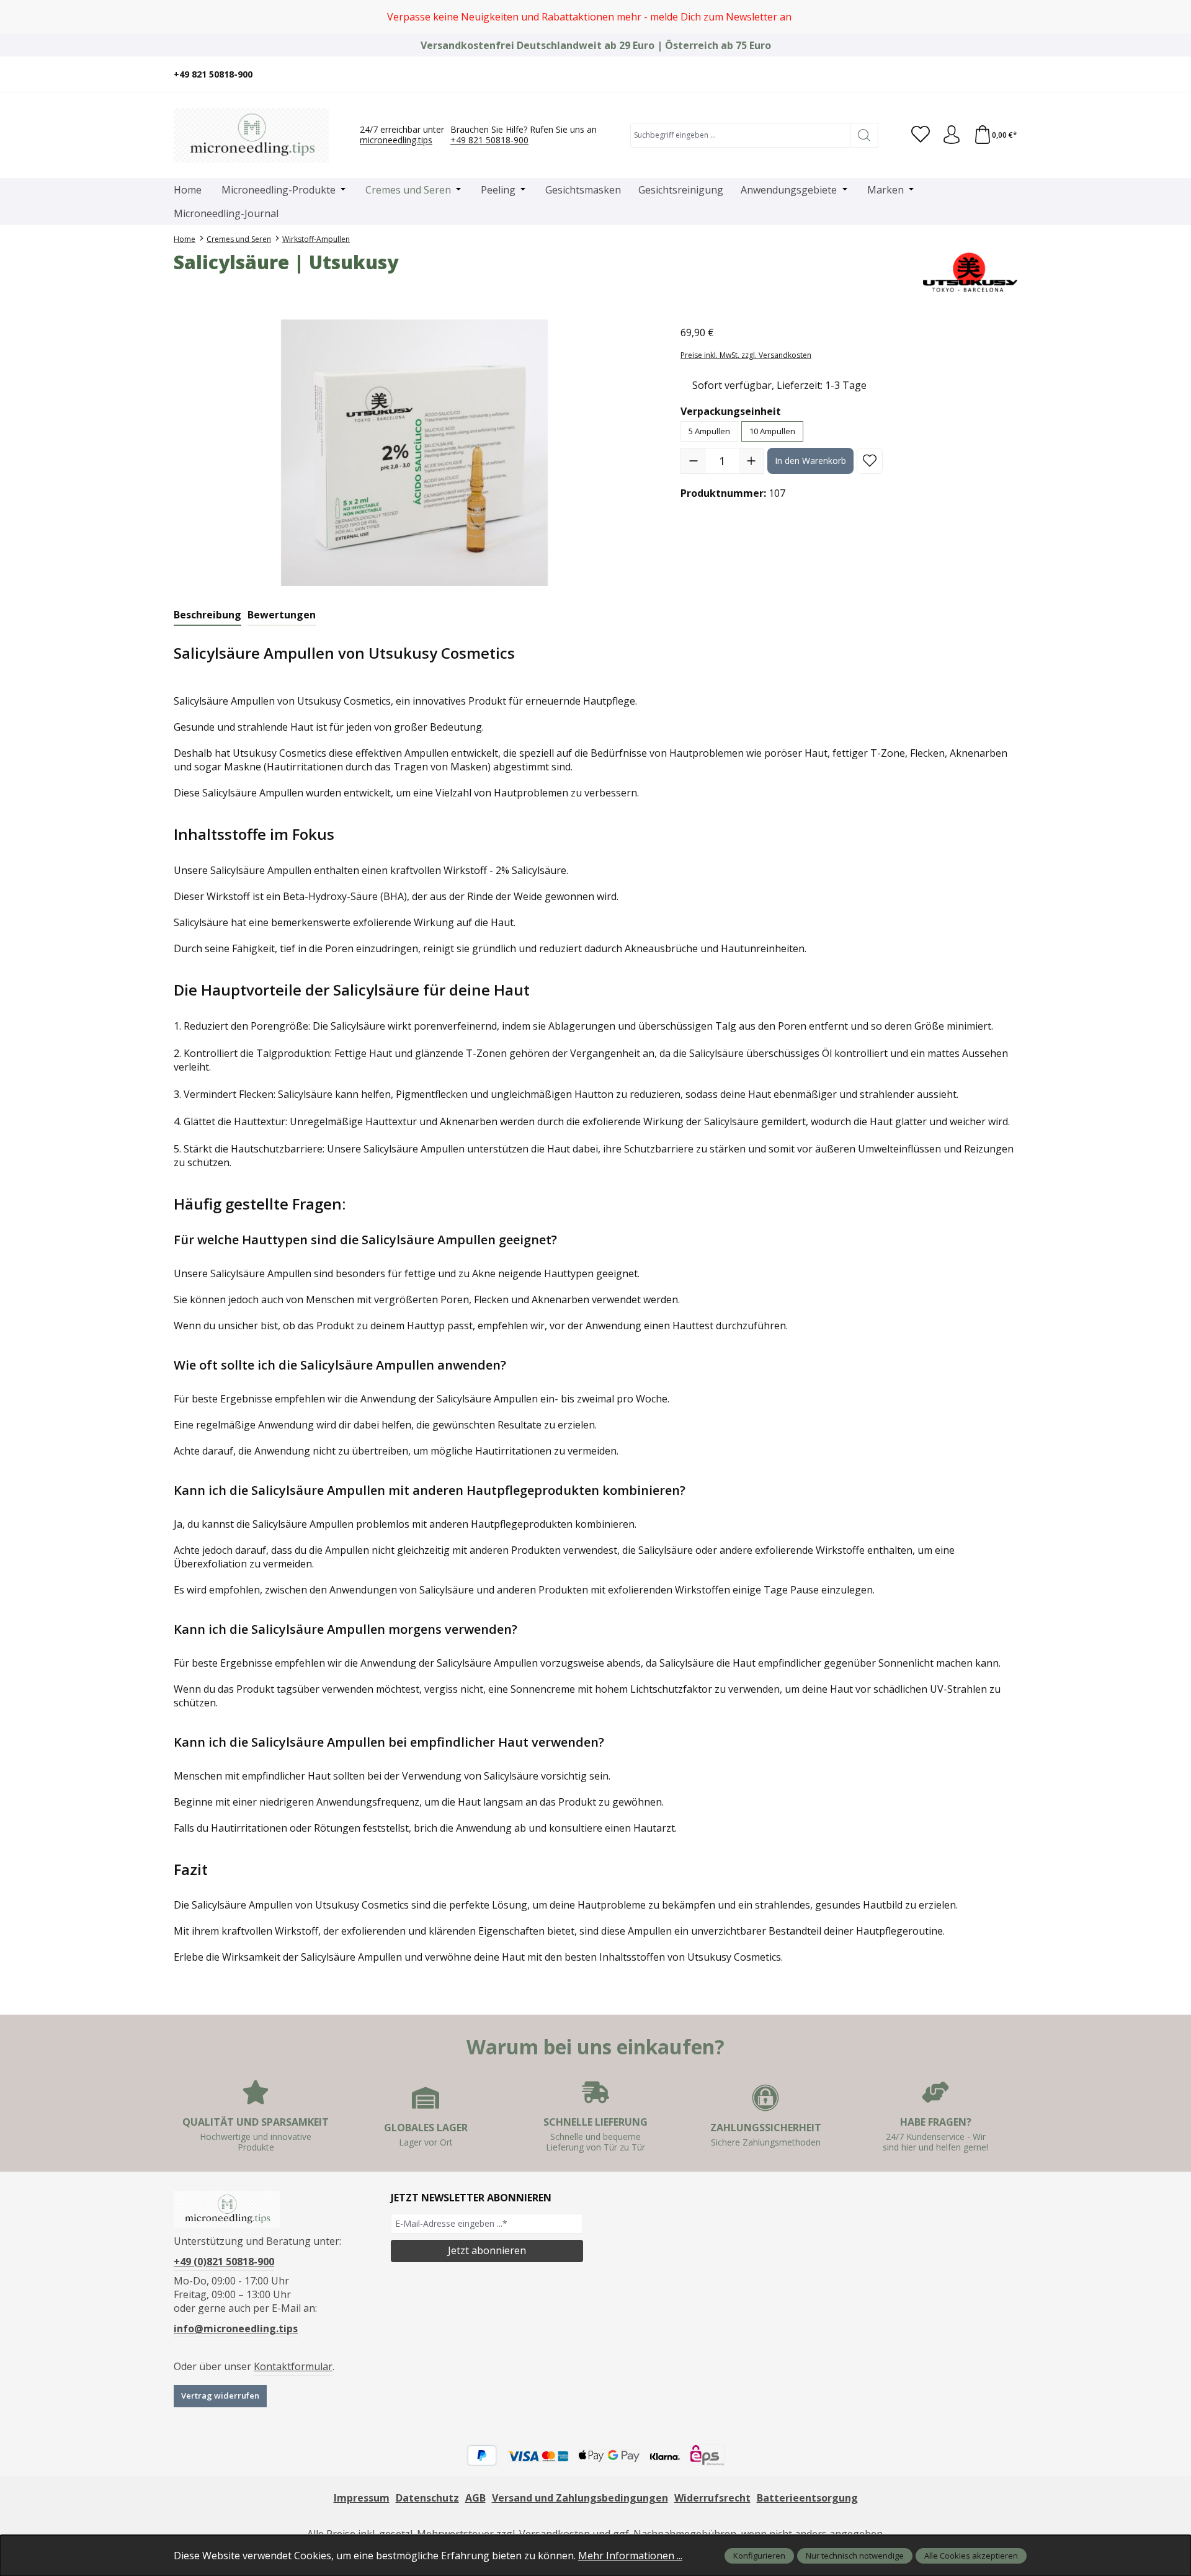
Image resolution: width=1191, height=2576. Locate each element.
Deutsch (896, 74)
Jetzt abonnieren (487, 2250)
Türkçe (971, 74)
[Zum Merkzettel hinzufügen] (870, 461)
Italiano (934, 74)
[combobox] (740, 135)
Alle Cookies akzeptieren (971, 2556)
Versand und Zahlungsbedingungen (580, 2498)
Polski (952, 74)
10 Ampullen (772, 431)
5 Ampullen (709, 431)
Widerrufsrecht (712, 2498)
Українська (1008, 74)
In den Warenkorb (810, 461)
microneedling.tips (396, 140)
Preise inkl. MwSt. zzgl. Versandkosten (746, 355)
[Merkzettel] (921, 135)
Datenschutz (427, 2498)
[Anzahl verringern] (694, 461)
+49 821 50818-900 (489, 140)
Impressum (362, 2498)
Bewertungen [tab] (282, 615)
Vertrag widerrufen (220, 2396)
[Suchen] (864, 135)
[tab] (207, 615)
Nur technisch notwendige (855, 2556)
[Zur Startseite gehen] (251, 135)
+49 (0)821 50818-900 (224, 2262)
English (915, 74)
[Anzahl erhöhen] (751, 461)
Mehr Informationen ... (630, 2556)
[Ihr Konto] (952, 135)
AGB (475, 2498)
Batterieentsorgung (807, 2498)
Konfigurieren (759, 2556)
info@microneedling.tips (236, 2329)
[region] (595, 17)
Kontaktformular (293, 2366)
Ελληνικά (989, 74)
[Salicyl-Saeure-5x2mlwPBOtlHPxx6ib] (414, 453)
